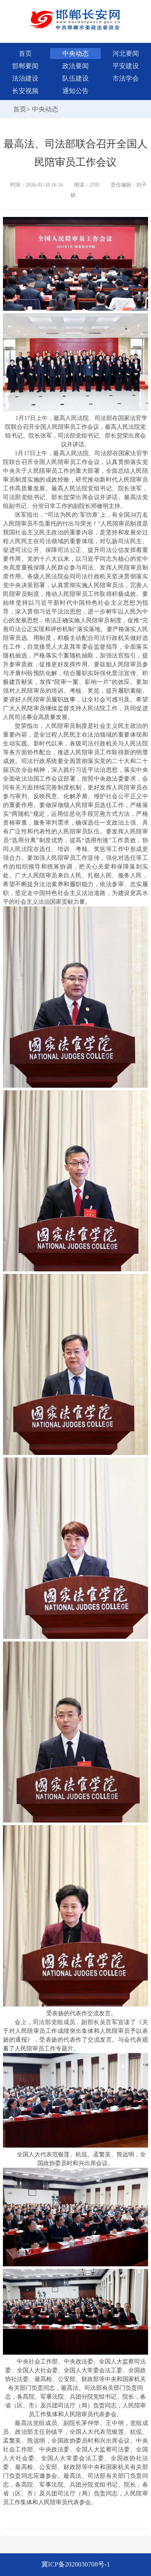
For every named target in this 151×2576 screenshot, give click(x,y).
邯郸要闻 (25, 66)
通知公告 (75, 91)
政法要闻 (75, 66)
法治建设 (25, 78)
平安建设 (126, 66)
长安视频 (25, 91)
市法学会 (126, 78)
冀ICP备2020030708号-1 (76, 2564)
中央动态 (75, 54)
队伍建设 (75, 78)
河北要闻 (126, 54)
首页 (25, 54)
